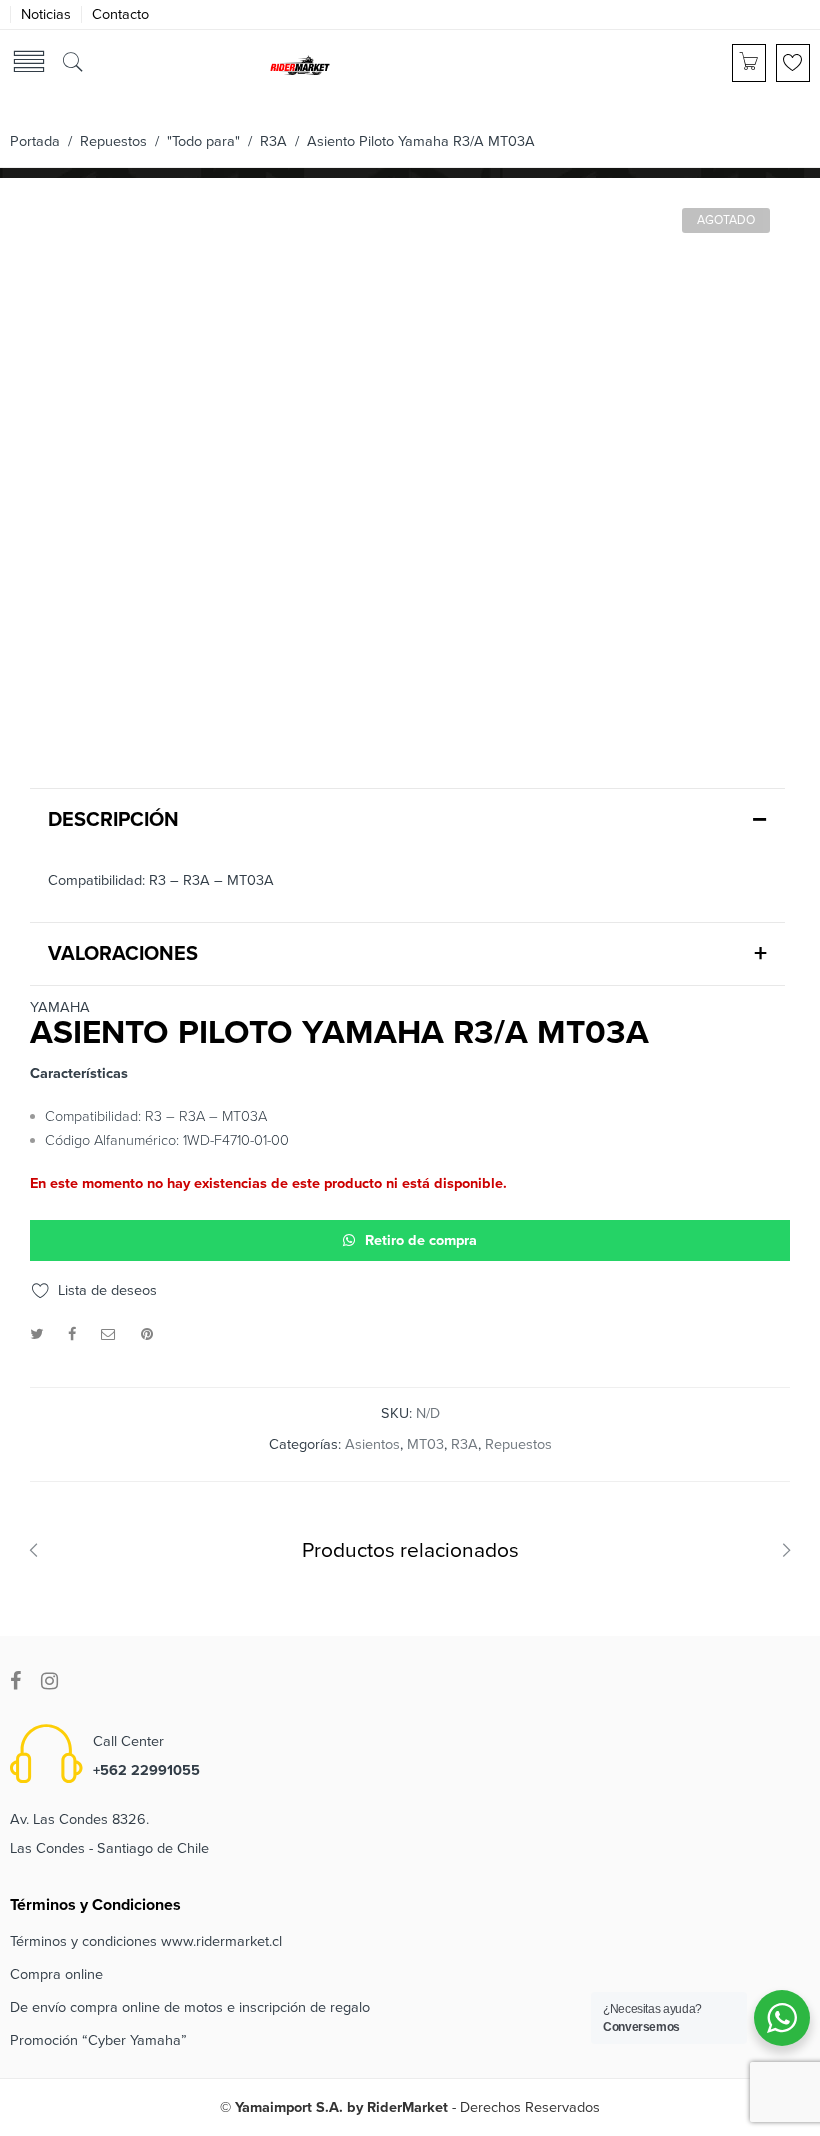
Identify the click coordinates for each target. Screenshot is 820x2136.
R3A (273, 141)
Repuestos (113, 141)
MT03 (425, 1444)
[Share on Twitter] (36, 1334)
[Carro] (749, 63)
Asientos (372, 1444)
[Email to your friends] (108, 1334)
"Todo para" (203, 141)
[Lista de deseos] (793, 63)
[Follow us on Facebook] (15, 1681)
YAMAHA (60, 1008)
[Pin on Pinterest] (147, 1334)
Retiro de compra (421, 1240)
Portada (35, 141)
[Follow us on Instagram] (49, 1681)
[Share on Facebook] (72, 1334)
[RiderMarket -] (300, 64)
